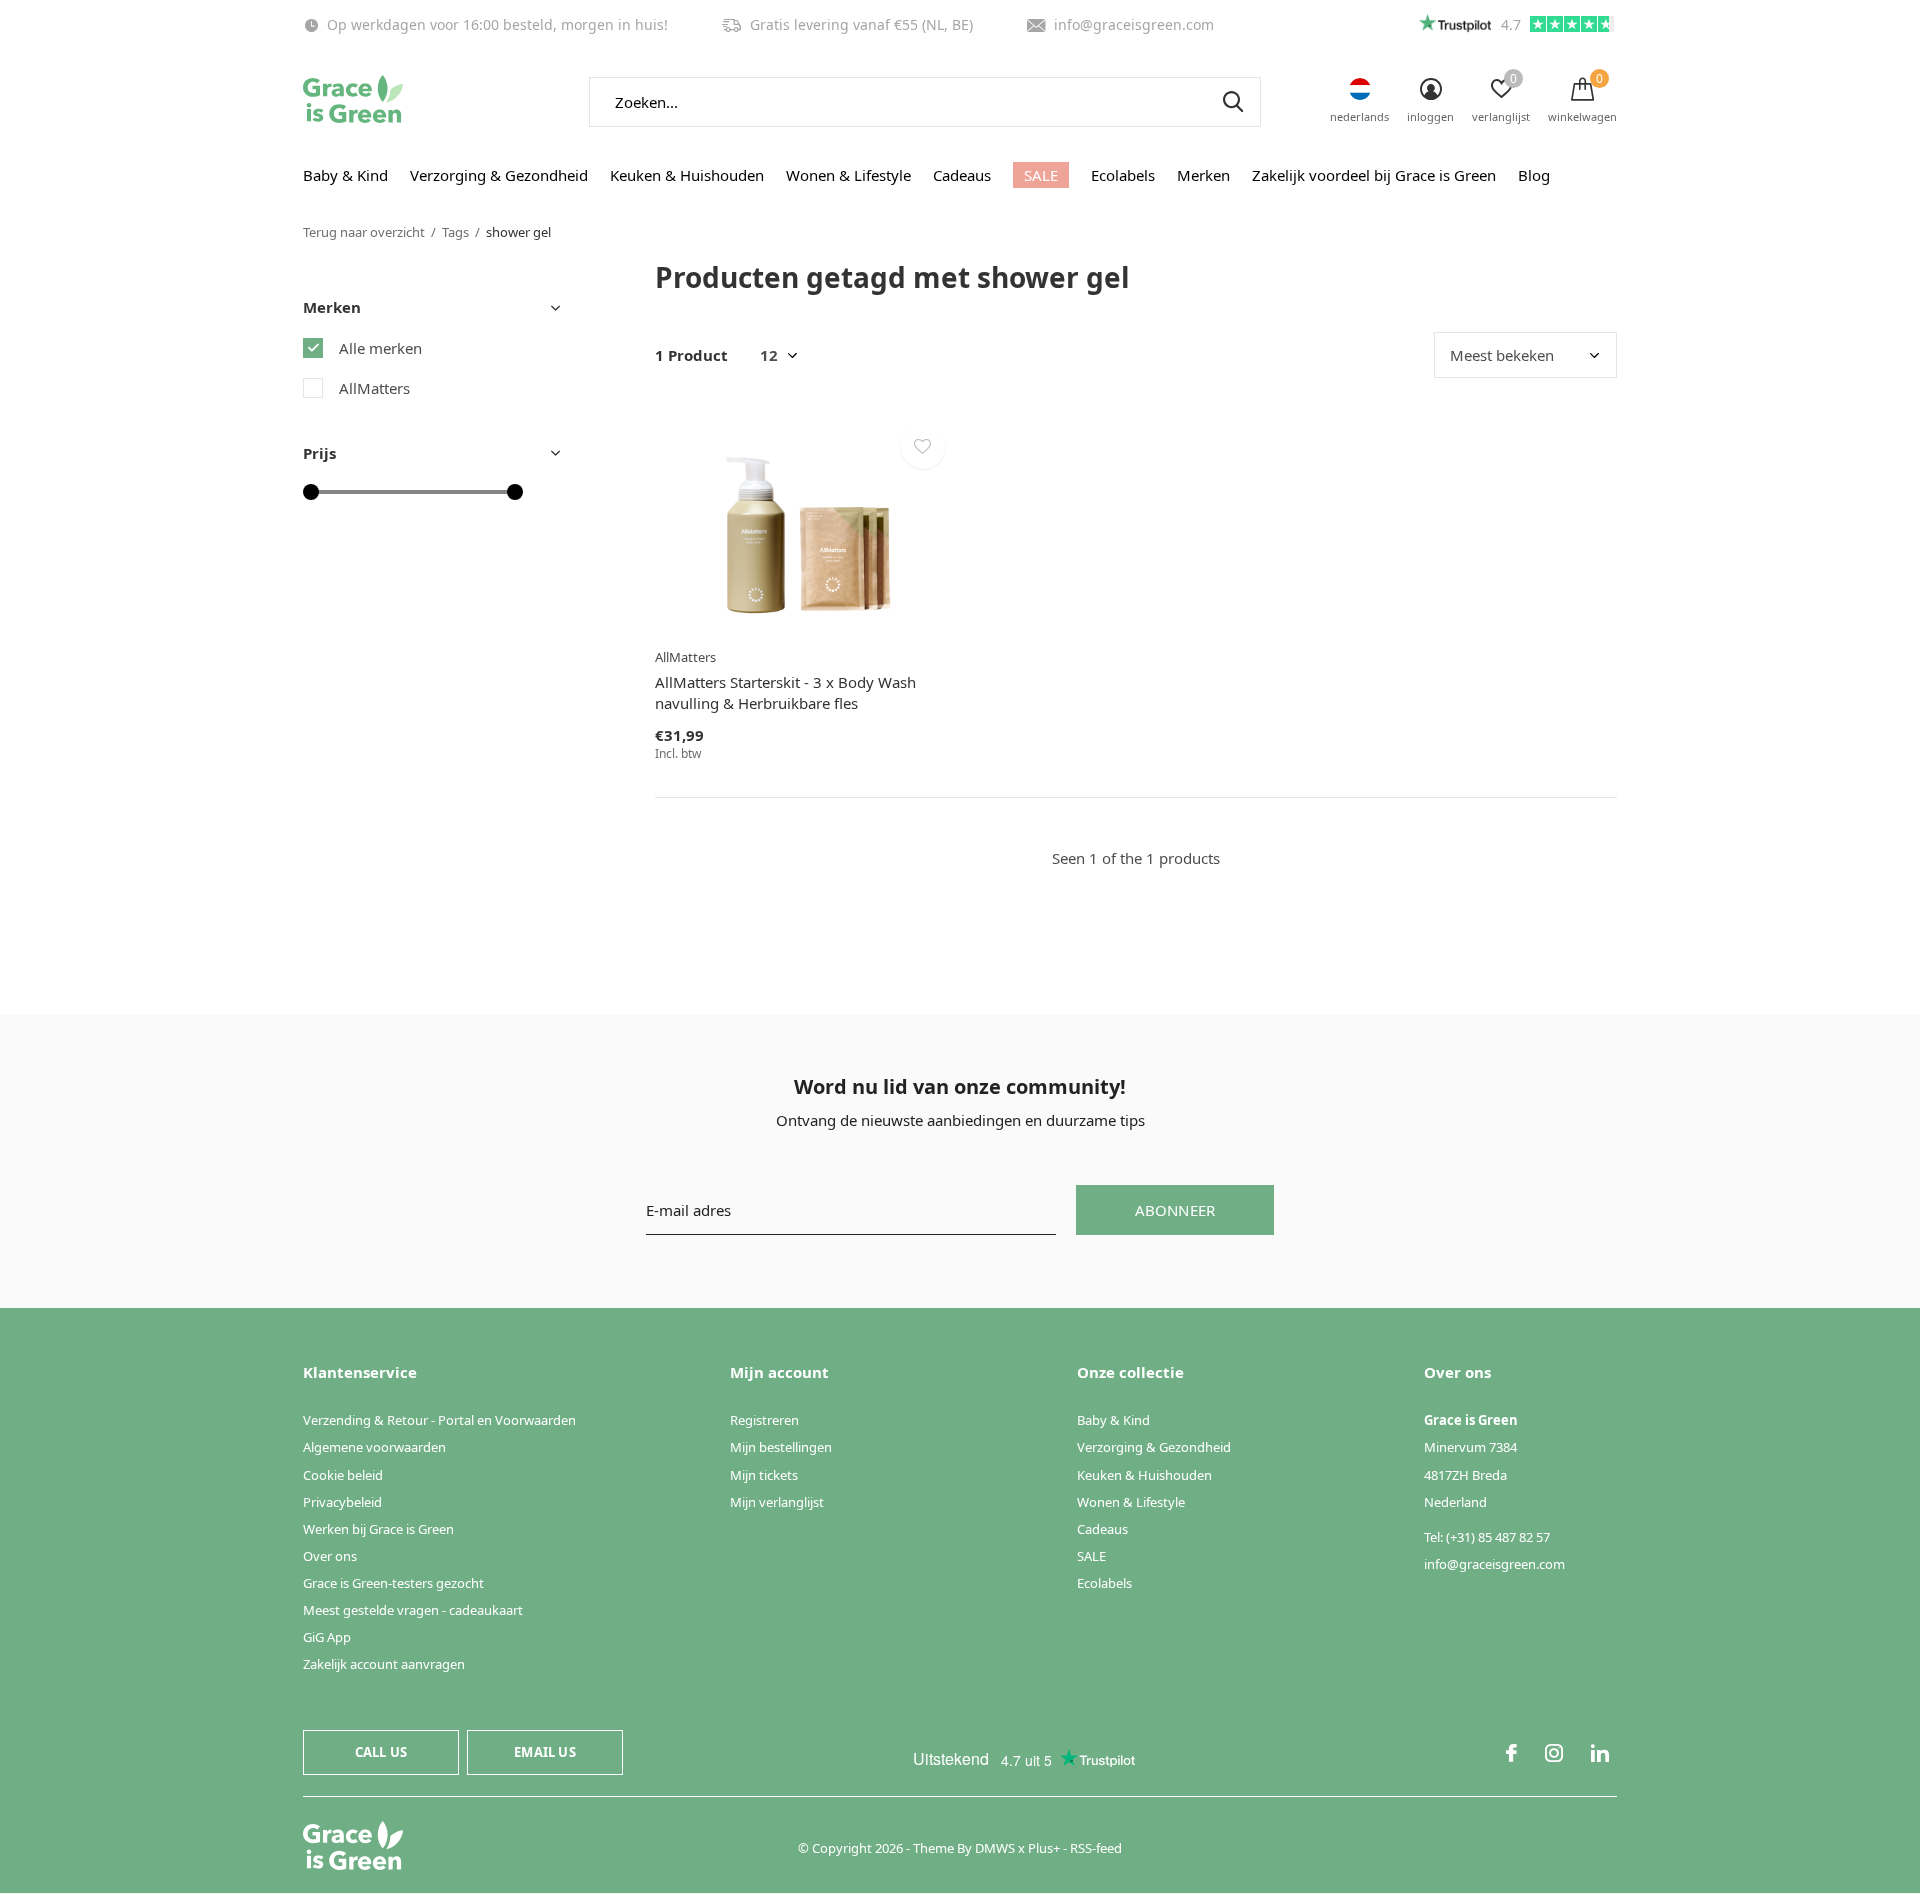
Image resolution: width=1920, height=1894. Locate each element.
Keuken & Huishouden (687, 175)
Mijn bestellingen (781, 1447)
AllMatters (374, 388)
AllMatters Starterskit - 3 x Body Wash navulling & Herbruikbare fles (785, 692)
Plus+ (1044, 1848)
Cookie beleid (343, 1475)
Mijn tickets (764, 1475)
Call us (381, 1752)
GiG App (327, 1637)
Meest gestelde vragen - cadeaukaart (413, 1610)
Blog (1534, 175)
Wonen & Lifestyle (848, 175)
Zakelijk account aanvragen (384, 1664)
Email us (544, 1752)
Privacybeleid (342, 1502)
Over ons (330, 1556)
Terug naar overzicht (364, 232)
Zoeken (1233, 102)
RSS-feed (1096, 1848)
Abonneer (1175, 1210)
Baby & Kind (345, 175)
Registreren (764, 1420)
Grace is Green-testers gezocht (393, 1583)
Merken (1203, 175)
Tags (455, 232)
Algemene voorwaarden (374, 1447)
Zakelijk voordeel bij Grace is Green (1374, 175)
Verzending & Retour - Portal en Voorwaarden (439, 1420)
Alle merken (380, 348)
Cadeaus (962, 175)
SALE (1041, 175)
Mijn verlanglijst (777, 1502)
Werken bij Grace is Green (378, 1529)
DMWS (995, 1848)
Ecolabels (1123, 175)
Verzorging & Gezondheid (499, 175)
